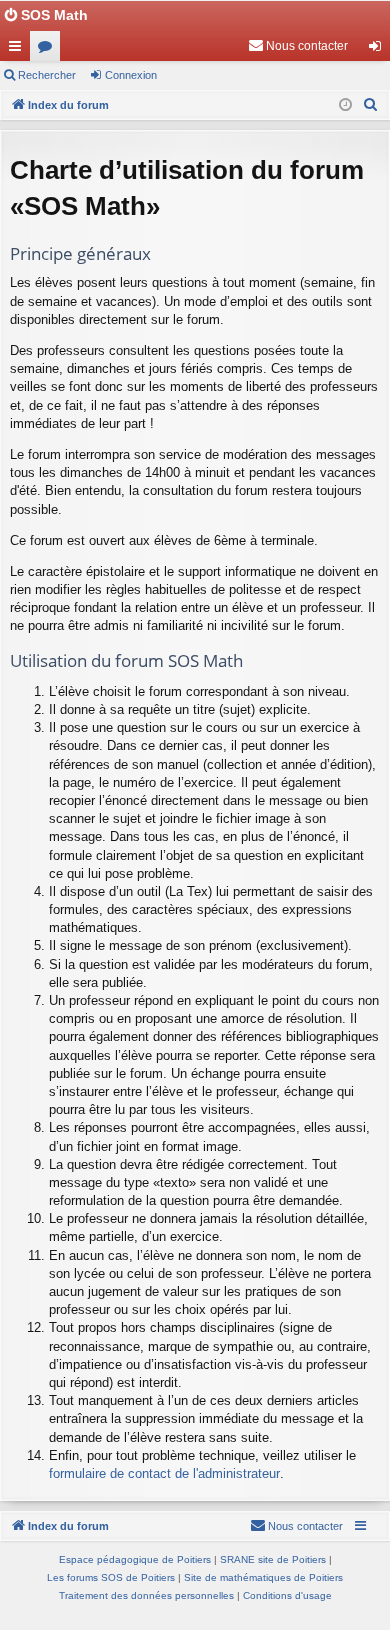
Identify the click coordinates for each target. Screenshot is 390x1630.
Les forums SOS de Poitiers (111, 1577)
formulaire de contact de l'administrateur (164, 1473)
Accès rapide (19, 50)
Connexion (131, 75)
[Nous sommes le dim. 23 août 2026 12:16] (345, 105)
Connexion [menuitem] (379, 50)
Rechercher (47, 75)
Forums (49, 50)
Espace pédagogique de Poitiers (135, 1559)
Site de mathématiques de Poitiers (263, 1577)
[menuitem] (298, 46)
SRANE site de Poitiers (273, 1559)
